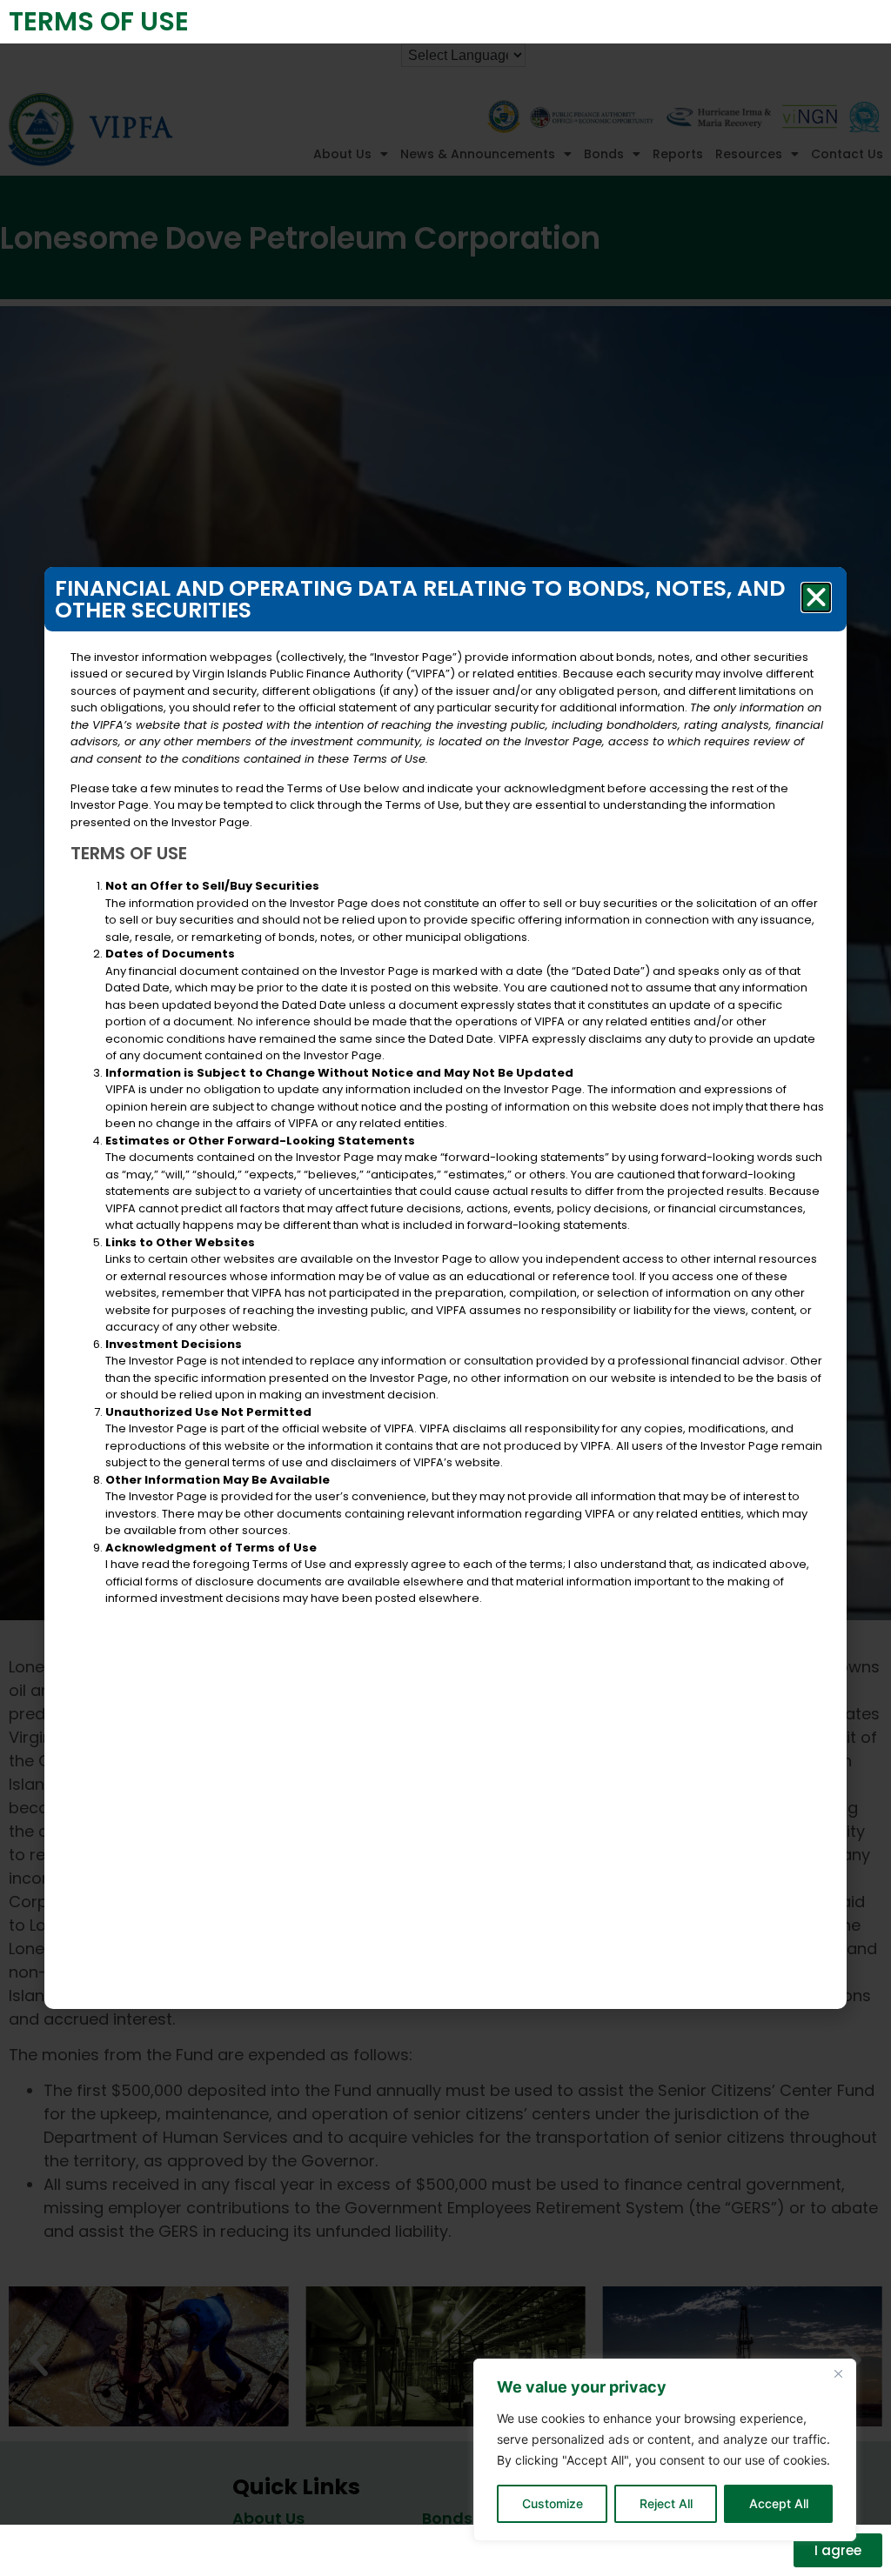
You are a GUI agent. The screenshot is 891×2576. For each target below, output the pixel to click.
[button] (816, 597)
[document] (445, 1288)
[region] (665, 2450)
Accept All (779, 2503)
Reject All (666, 2503)
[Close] (838, 2373)
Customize (553, 2503)
